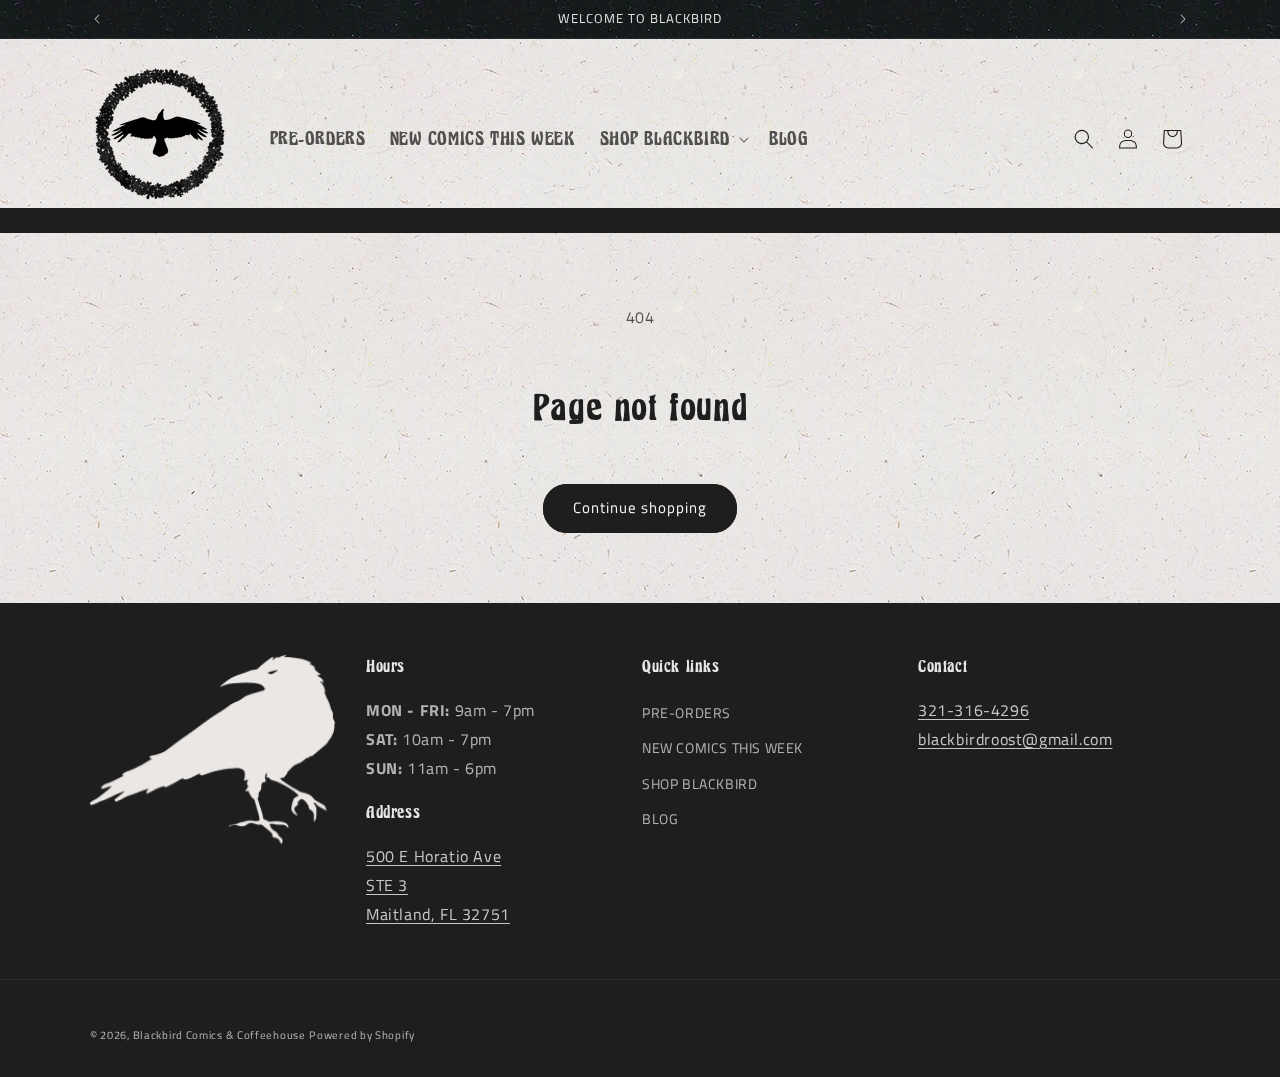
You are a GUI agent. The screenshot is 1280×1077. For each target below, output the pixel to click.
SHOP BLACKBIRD (699, 783)
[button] (672, 139)
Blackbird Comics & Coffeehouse (219, 1035)
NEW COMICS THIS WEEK (722, 748)
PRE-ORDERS (686, 712)
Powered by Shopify (362, 1035)
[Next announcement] (1183, 19)
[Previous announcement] (97, 19)
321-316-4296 (973, 710)
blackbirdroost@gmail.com (1015, 739)
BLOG (660, 818)
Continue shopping (640, 507)
